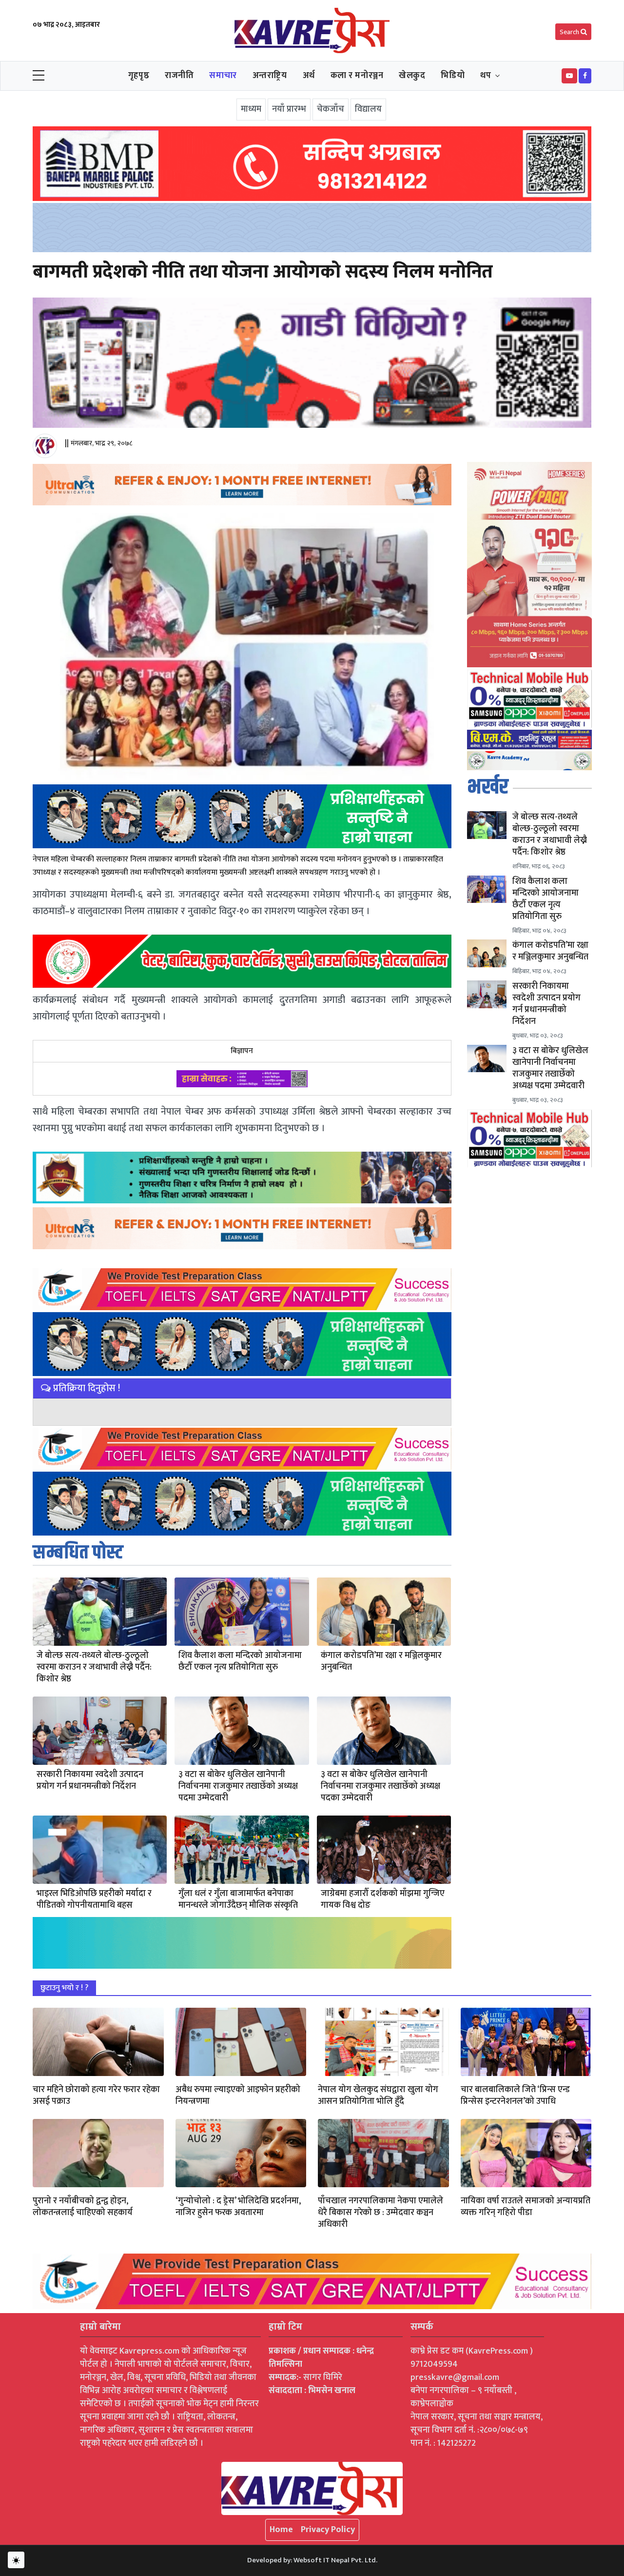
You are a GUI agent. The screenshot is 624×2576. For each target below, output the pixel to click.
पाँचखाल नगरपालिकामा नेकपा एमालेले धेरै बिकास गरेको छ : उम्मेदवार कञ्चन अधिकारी (380, 2213)
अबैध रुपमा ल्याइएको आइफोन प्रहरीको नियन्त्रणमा (238, 2096)
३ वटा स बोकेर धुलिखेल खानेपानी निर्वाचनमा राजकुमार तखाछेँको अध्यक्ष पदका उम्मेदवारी (380, 1786)
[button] (569, 76)
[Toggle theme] (16, 2560)
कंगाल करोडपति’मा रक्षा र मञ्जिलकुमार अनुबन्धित (381, 1661)
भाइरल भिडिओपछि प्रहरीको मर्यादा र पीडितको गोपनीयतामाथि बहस (94, 1899)
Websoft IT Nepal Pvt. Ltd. (335, 2560)
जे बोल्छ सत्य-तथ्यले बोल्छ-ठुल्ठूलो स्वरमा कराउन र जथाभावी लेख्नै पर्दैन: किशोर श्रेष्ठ (94, 1667)
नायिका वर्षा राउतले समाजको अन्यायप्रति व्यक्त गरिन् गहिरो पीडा (526, 2207)
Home (281, 2530)
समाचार (223, 76)
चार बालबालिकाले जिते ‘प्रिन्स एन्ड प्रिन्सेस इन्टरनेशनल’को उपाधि (515, 2096)
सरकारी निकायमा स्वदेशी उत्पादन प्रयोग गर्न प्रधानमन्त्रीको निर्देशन (90, 1780)
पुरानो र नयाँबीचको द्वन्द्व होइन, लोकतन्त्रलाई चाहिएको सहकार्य (83, 2207)
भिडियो (453, 76)
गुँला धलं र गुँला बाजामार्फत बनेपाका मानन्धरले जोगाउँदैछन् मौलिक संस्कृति (238, 1899)
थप (486, 76)
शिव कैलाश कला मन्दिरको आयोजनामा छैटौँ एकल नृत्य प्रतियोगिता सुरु (240, 1661)
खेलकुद (412, 76)
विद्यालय (368, 109)
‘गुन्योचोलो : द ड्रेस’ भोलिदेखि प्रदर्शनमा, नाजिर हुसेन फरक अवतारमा (238, 2207)
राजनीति (179, 76)
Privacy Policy (328, 2530)
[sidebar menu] (39, 76)
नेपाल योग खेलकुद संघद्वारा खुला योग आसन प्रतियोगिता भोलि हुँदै (378, 2096)
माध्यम (251, 109)
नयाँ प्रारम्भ (289, 109)
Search (570, 32)
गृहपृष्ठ (139, 76)
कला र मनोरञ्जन (357, 76)
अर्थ (309, 76)
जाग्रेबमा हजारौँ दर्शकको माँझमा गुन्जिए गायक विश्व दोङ (383, 1899)
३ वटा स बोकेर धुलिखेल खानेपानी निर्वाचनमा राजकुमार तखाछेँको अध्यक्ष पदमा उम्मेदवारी (238, 1786)
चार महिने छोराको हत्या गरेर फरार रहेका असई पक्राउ (96, 2096)
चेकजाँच (331, 109)
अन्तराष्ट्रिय (270, 76)
